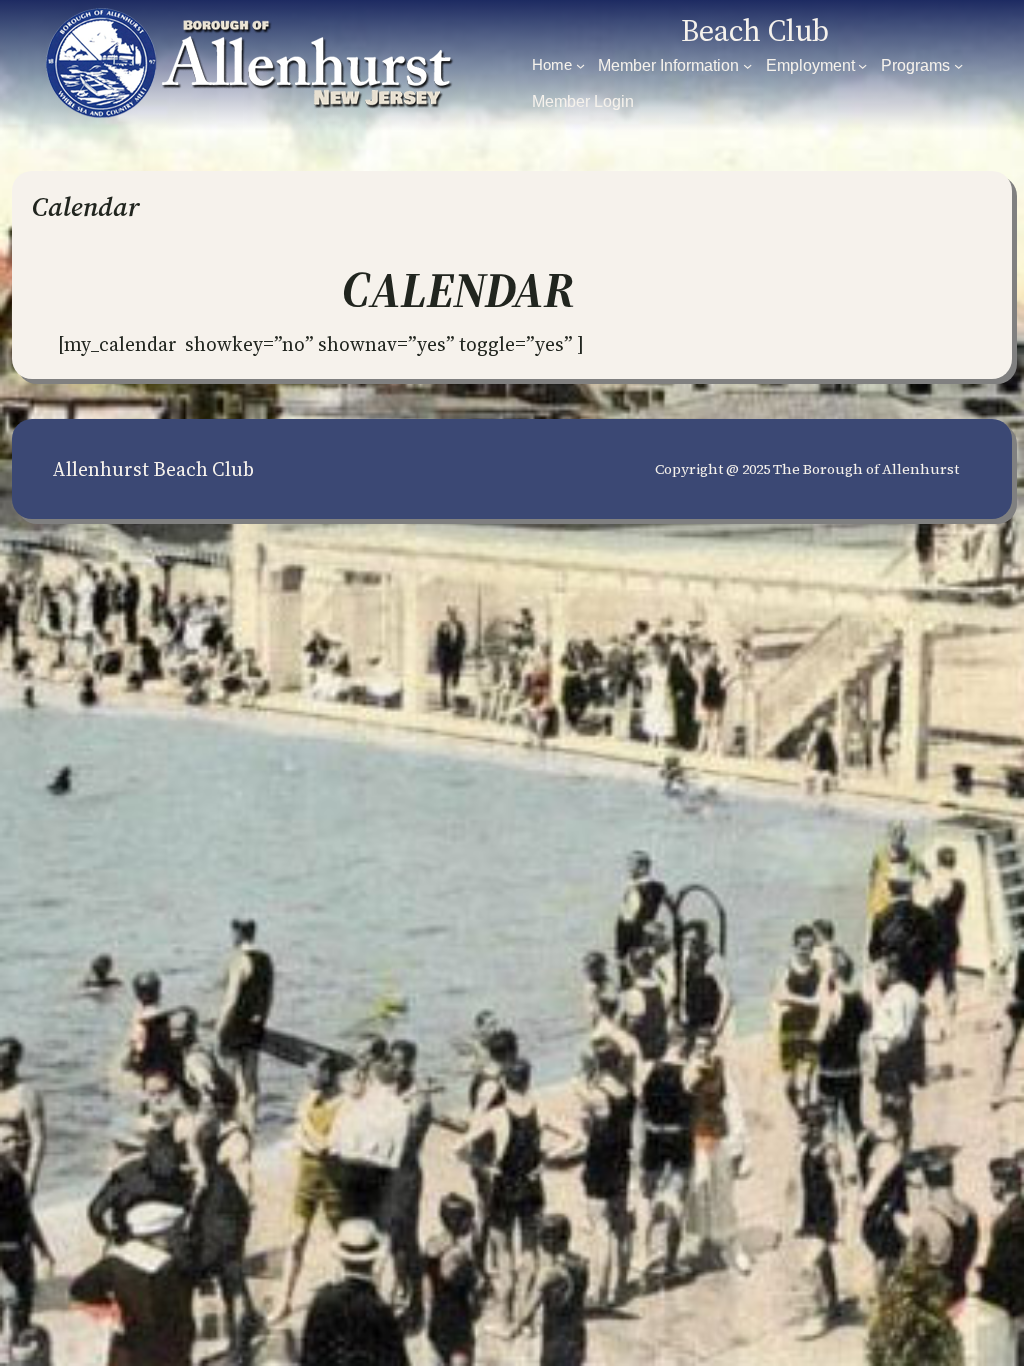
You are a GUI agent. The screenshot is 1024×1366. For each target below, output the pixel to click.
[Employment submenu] (862, 65)
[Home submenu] (580, 65)
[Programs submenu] (958, 65)
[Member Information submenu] (747, 65)
